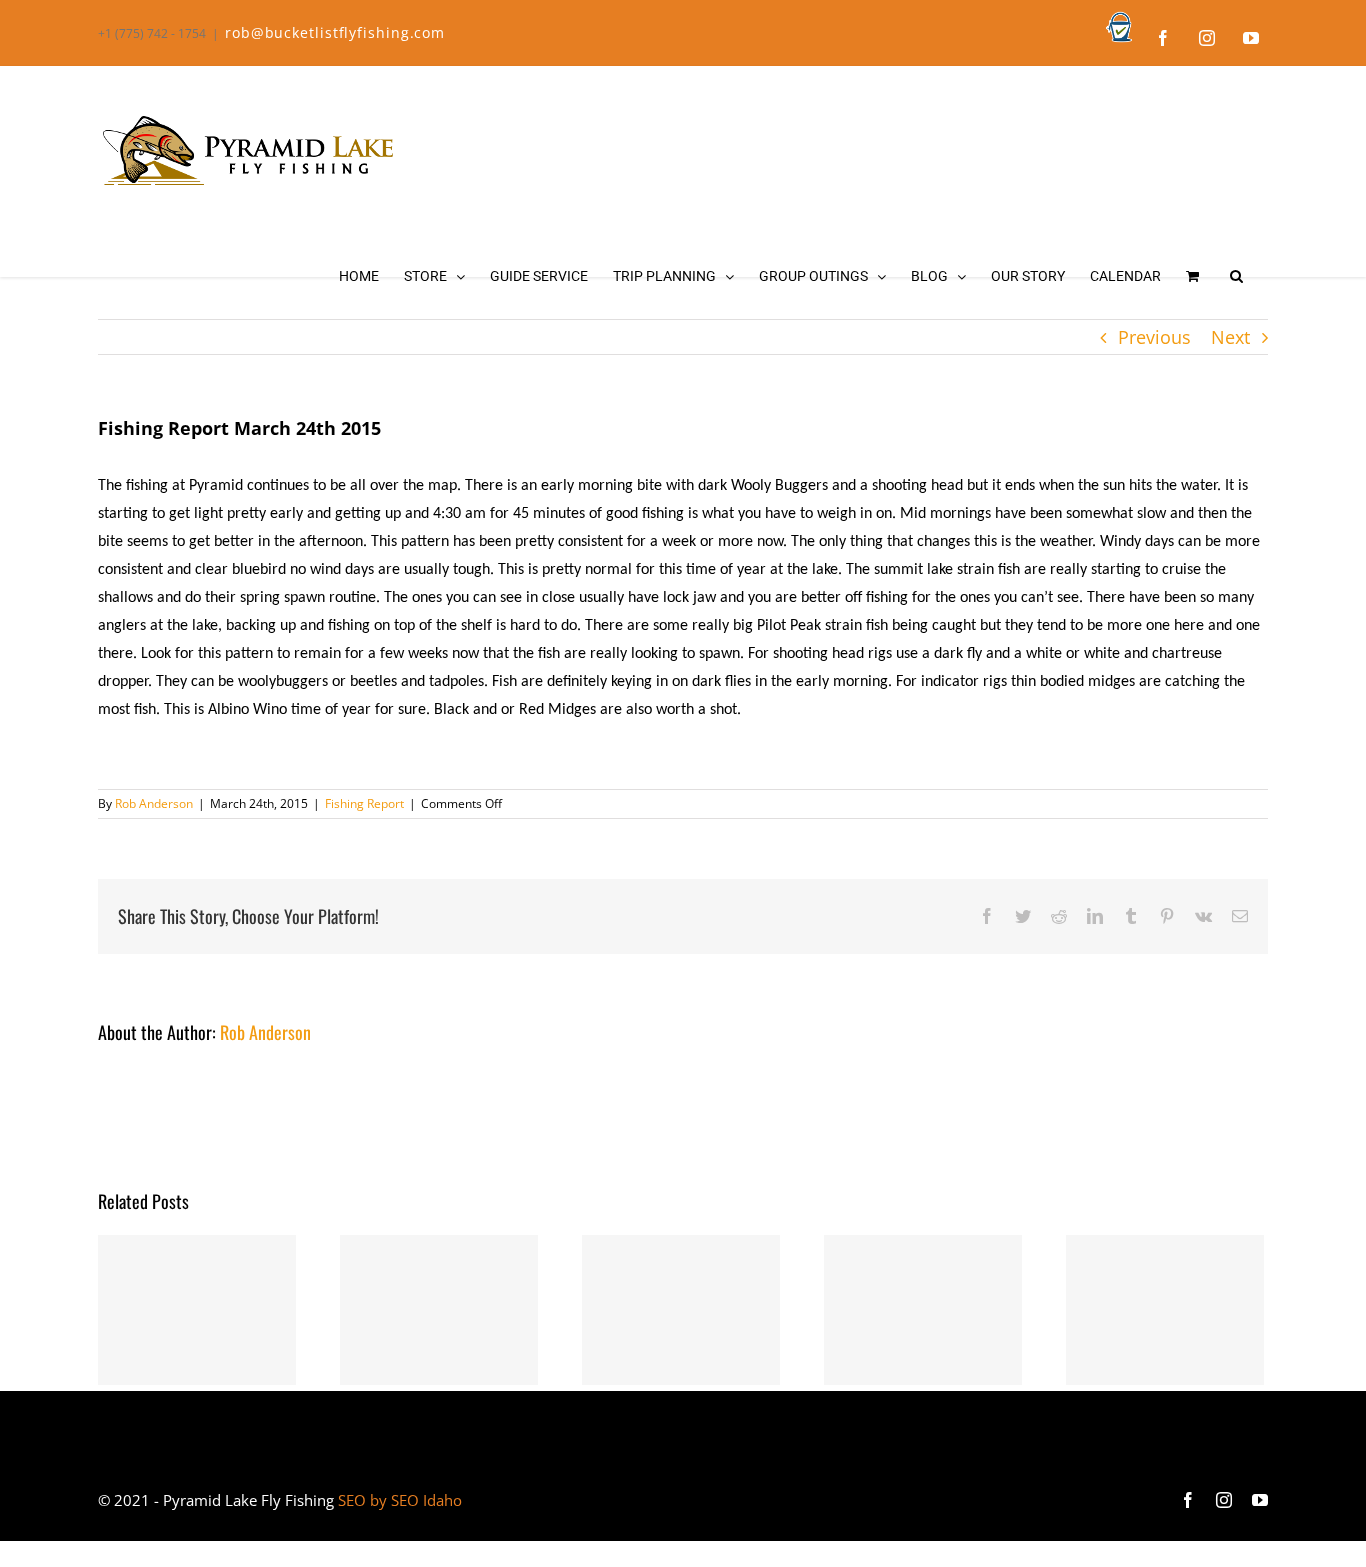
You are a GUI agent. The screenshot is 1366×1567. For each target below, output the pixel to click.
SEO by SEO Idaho (400, 1500)
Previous (1154, 337)
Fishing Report (364, 803)
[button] (1236, 276)
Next (1230, 337)
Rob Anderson (154, 803)
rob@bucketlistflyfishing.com (335, 32)
